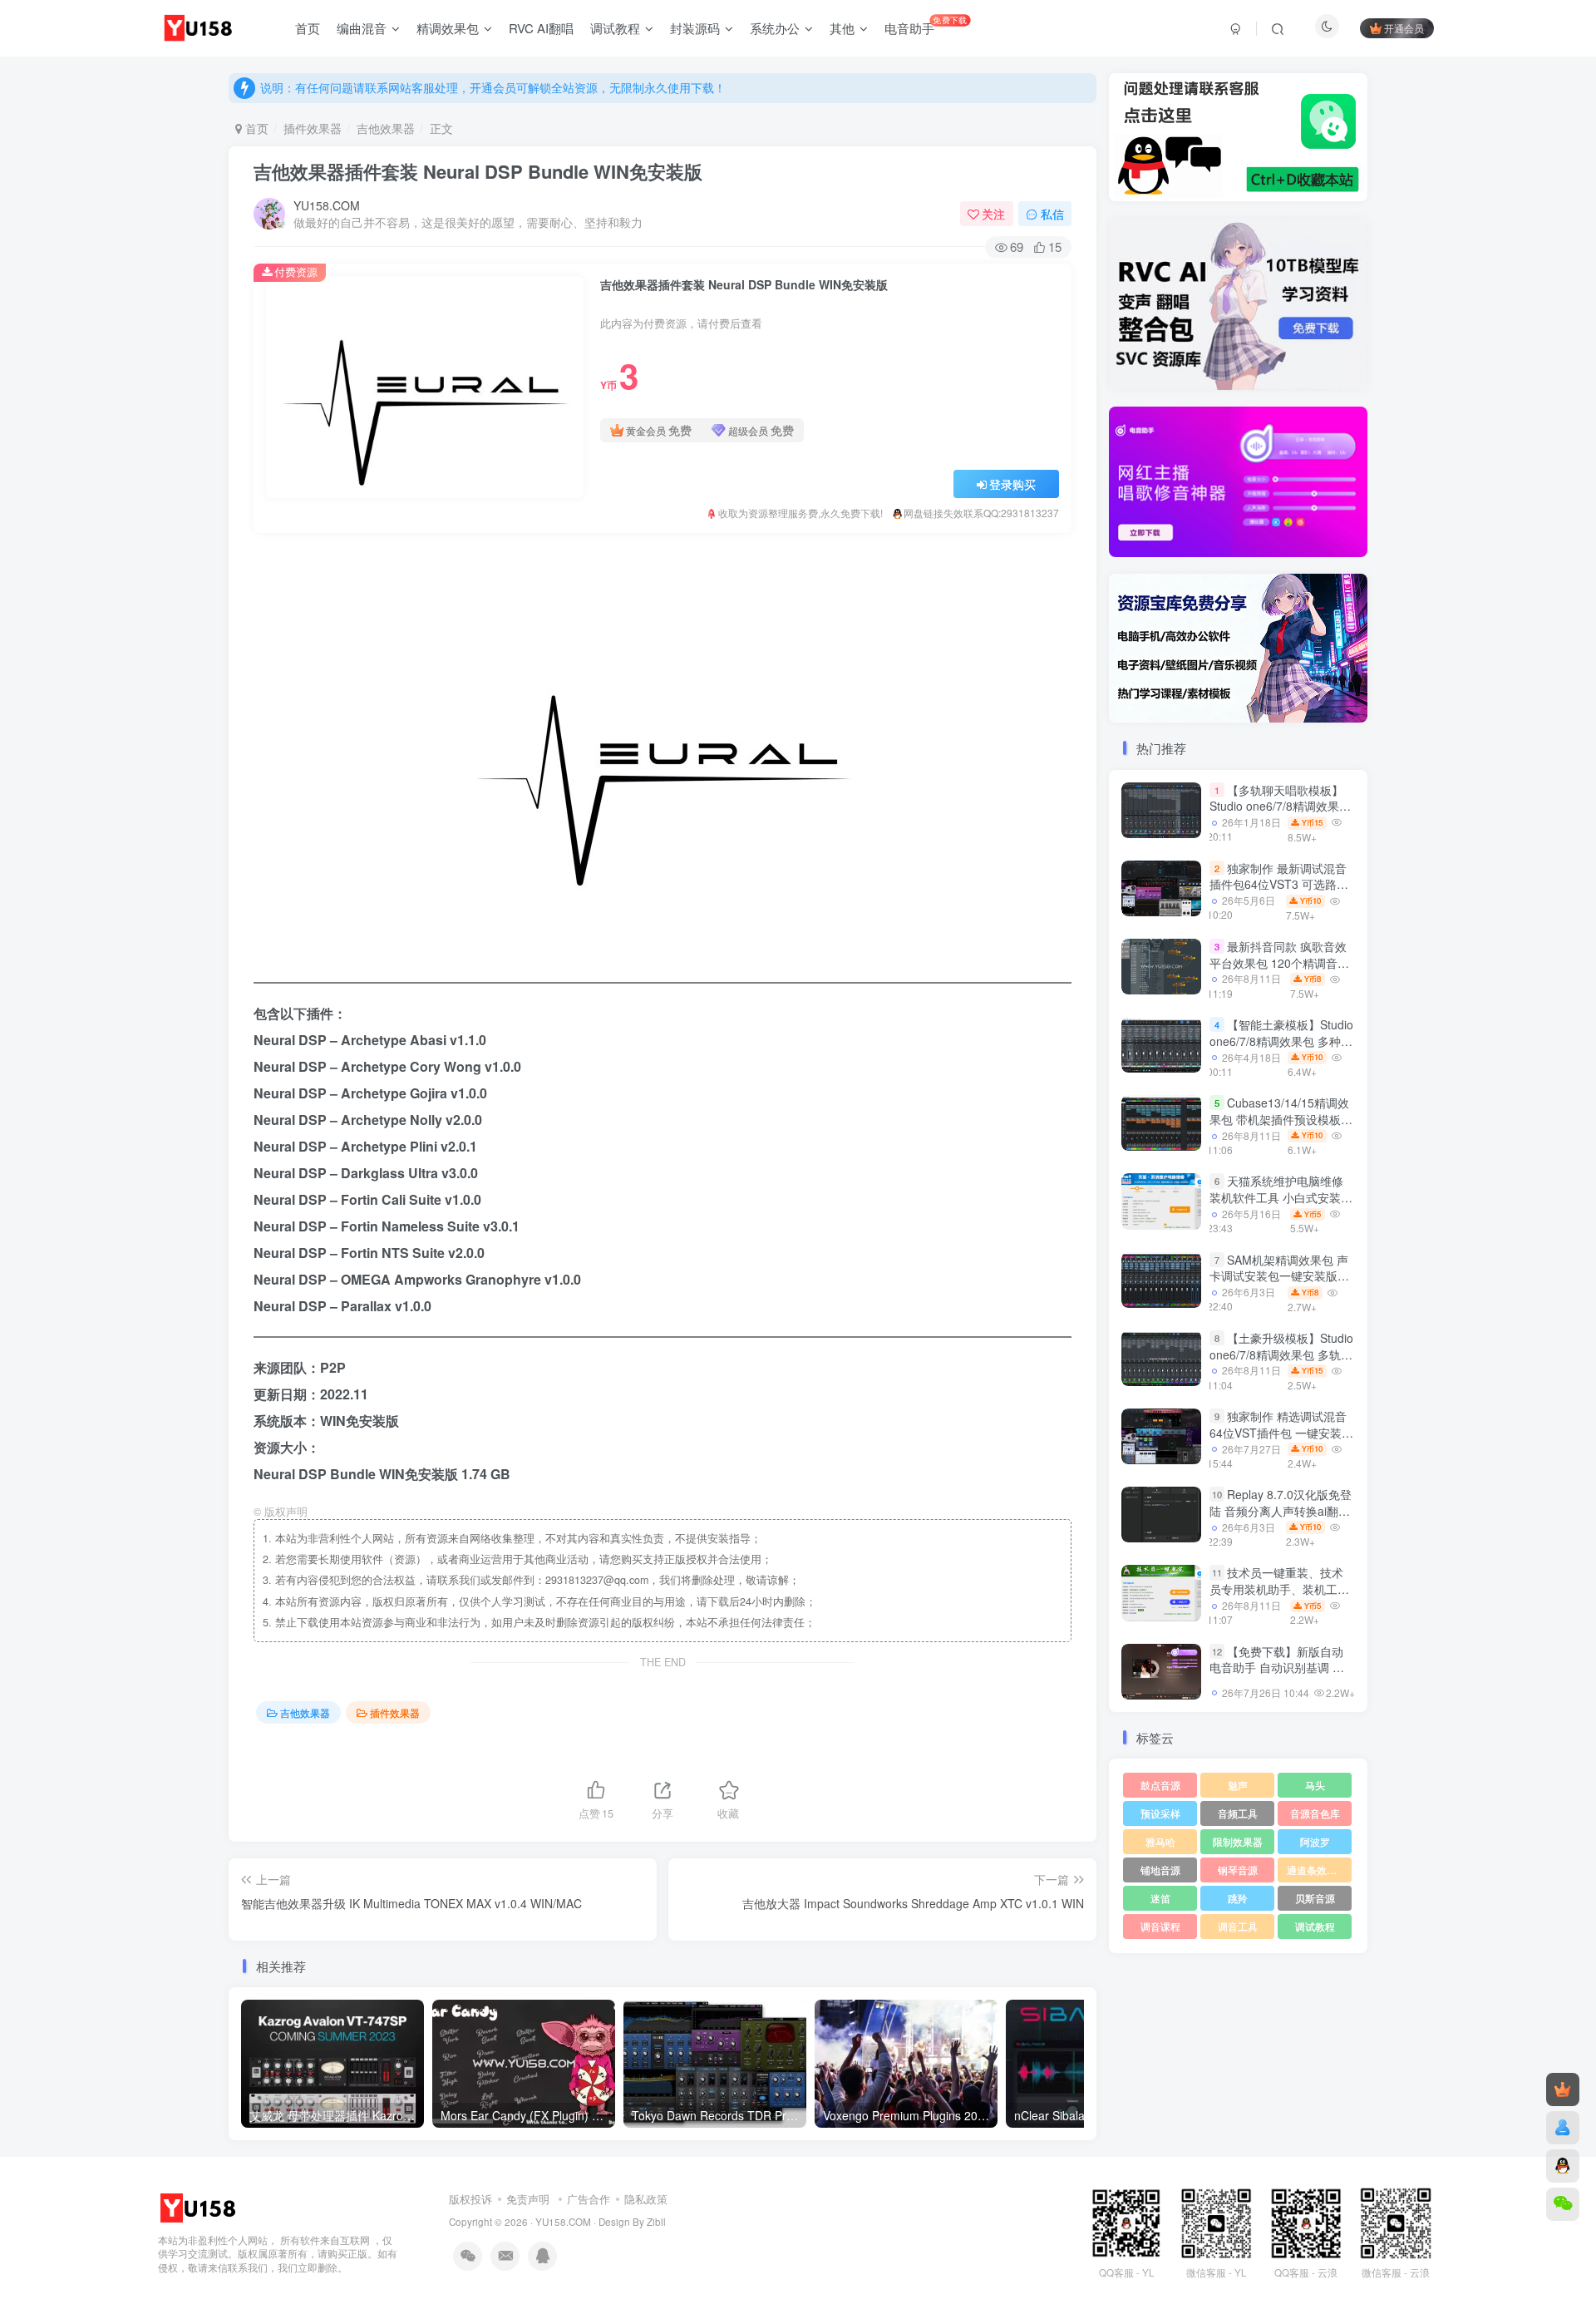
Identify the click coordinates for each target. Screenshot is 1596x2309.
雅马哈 (1160, 1841)
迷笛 (1160, 1898)
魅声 (1238, 1785)
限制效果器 (1238, 1841)
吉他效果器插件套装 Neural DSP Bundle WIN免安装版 (478, 171)
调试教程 (1315, 1926)
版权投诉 (470, 2199)
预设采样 (1160, 1813)
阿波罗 (1315, 1841)
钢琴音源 (1238, 1870)
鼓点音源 (1160, 1785)
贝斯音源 (1315, 1898)
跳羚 (1238, 1898)
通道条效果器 (1317, 1870)
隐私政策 (646, 2199)
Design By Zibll (632, 2222)
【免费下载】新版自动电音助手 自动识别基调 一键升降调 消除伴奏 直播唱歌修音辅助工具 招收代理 (1277, 1676)
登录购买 (1012, 484)
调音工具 (1238, 1926)
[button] (1109, 478)
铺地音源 (1160, 1870)
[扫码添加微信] (1563, 2204)
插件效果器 (313, 128)
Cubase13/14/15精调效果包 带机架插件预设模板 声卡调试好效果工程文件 (1279, 1119)
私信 (1052, 214)
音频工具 (1238, 1813)
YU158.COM (327, 205)
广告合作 (589, 2199)
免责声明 (528, 2199)
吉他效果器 (386, 128)
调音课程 (1160, 1926)
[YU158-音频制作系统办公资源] (199, 2206)
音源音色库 (1315, 1813)
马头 (1315, 1785)
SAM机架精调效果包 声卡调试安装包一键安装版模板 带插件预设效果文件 (1279, 1276)
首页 (255, 128)
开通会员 (1404, 28)
